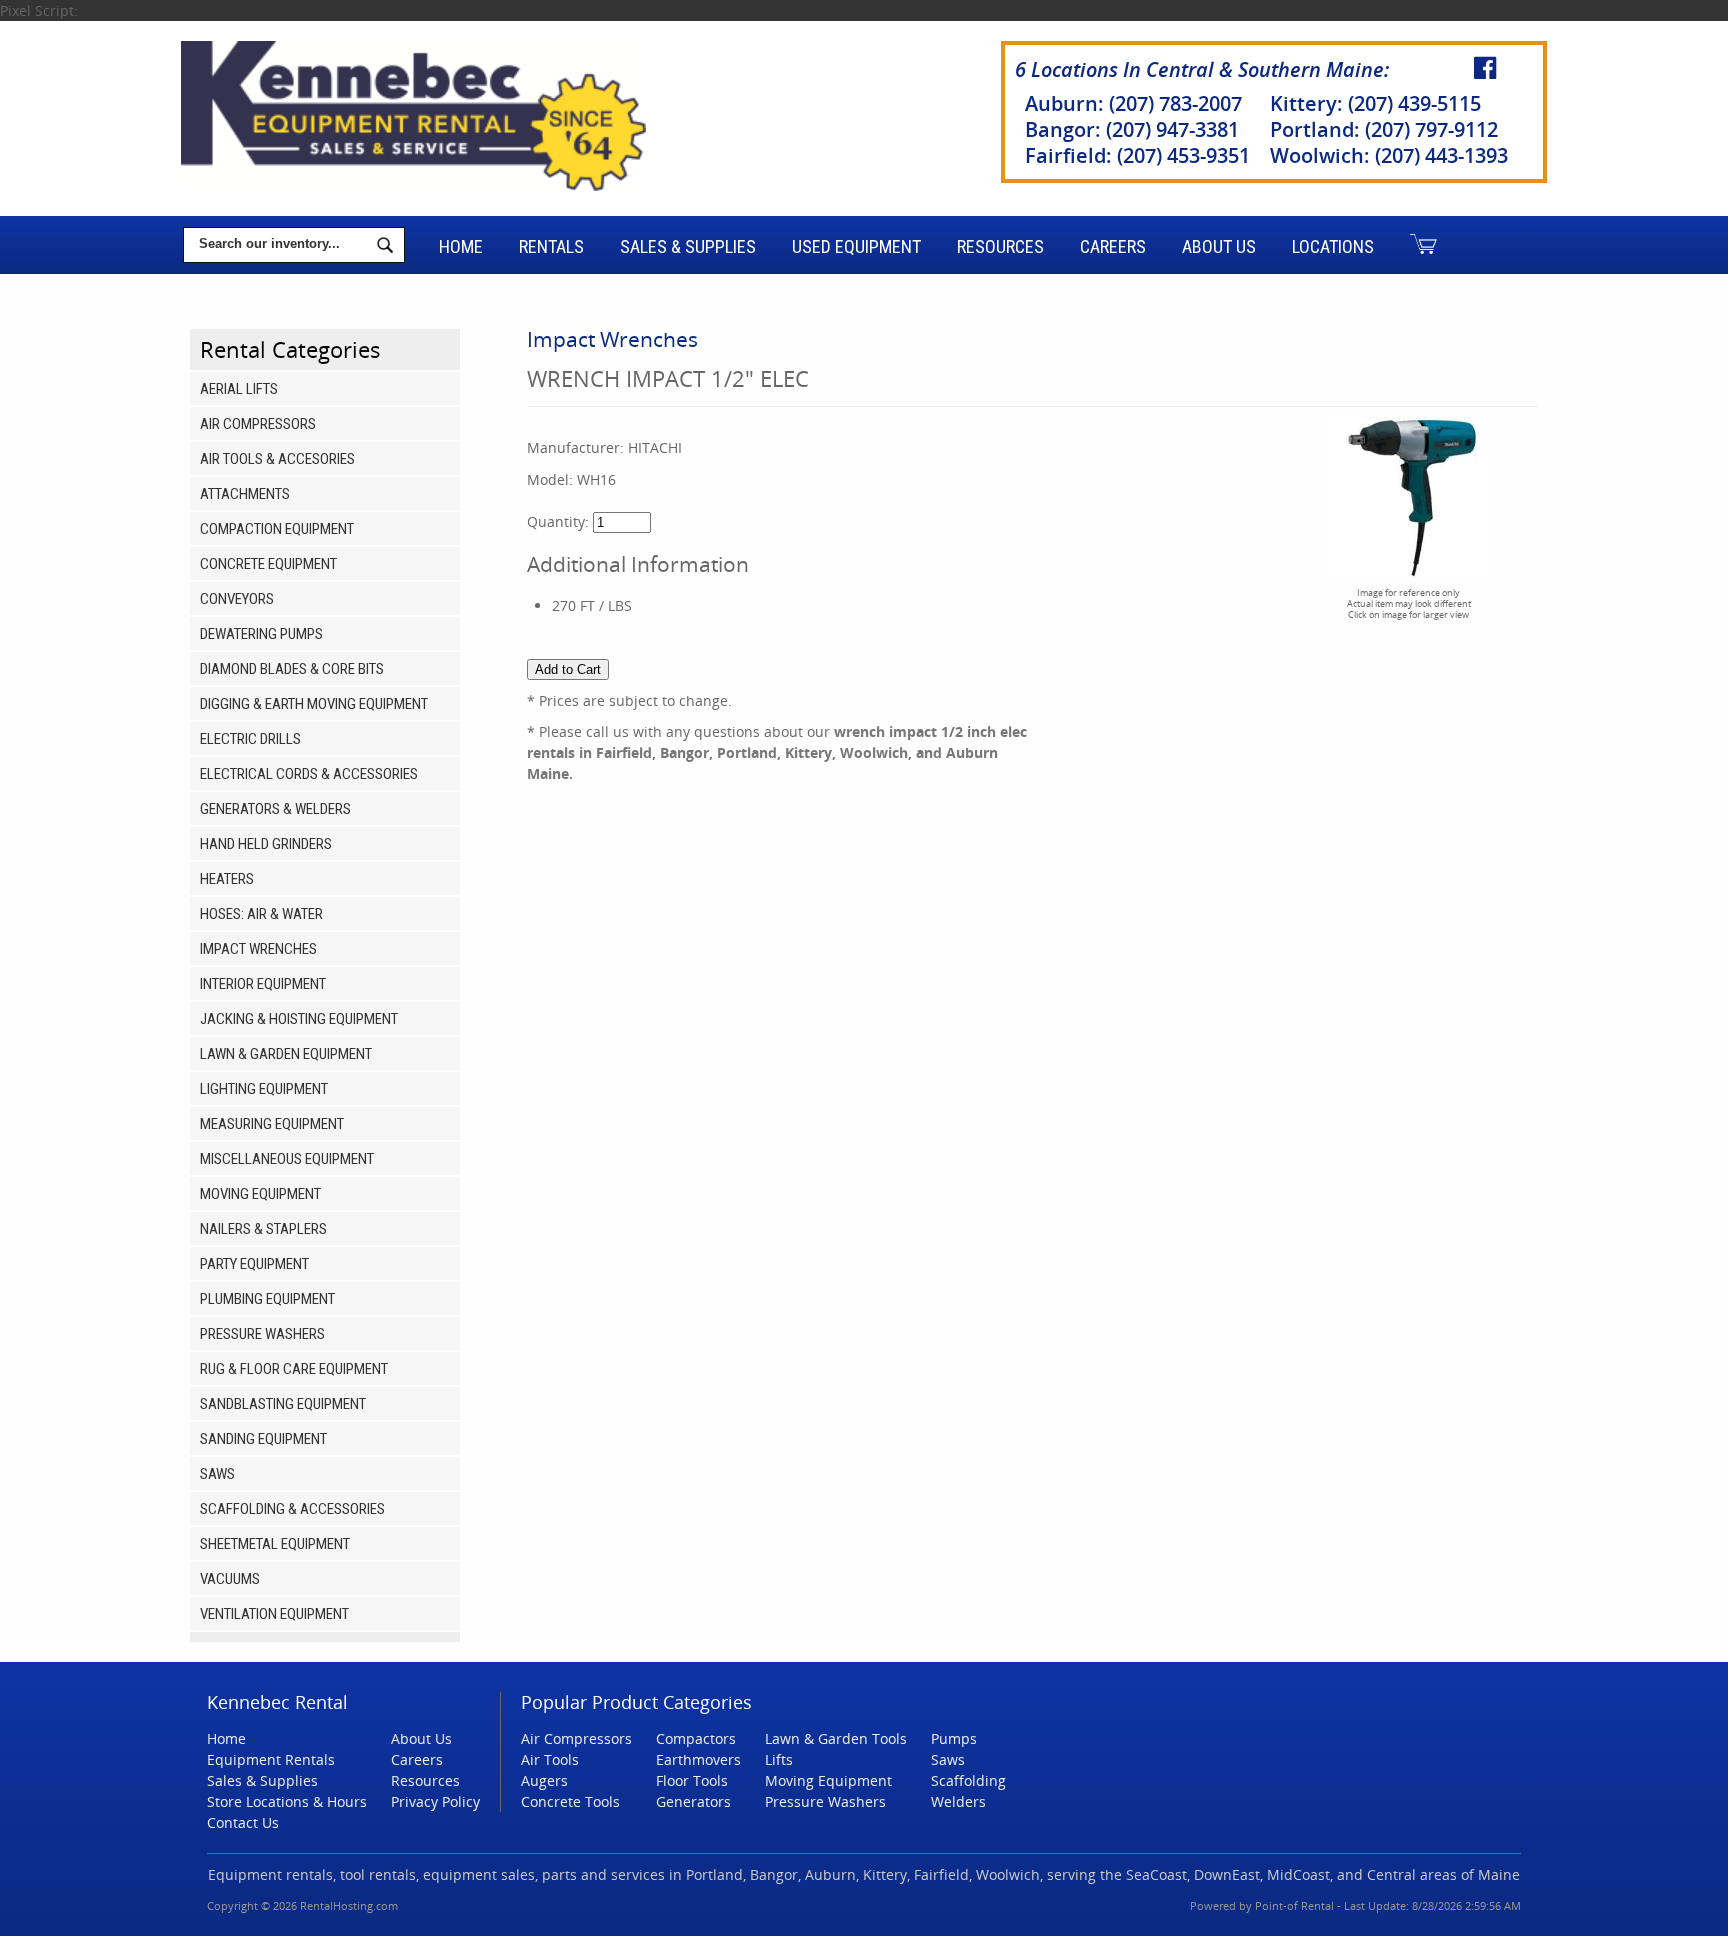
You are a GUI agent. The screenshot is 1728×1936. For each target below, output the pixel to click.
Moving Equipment (260, 1194)
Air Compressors (258, 424)
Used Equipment (856, 246)
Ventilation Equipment (274, 1614)
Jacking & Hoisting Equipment (299, 1019)
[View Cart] (1423, 245)
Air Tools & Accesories (277, 459)
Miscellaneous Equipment (287, 1159)
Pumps (954, 1738)
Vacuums (230, 1579)
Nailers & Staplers (263, 1229)
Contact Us (243, 1822)
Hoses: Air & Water (261, 914)
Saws (217, 1474)
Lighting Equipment (264, 1089)
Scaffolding (968, 1780)
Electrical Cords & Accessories (309, 774)
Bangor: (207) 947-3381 (1132, 129)
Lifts (779, 1759)
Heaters (227, 879)
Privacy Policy (435, 1801)
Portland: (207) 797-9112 (1384, 129)
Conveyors (237, 599)
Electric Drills (250, 739)
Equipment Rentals (271, 1759)
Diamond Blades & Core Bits (292, 669)
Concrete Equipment (268, 564)
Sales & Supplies (688, 246)
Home (461, 246)
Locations (1333, 246)
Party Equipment (254, 1264)
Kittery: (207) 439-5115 (1375, 103)
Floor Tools (692, 1780)
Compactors (696, 1738)
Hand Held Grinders (266, 844)
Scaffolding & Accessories (292, 1509)
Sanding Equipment (263, 1439)
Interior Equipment (263, 984)
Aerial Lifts (239, 389)
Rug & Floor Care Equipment (294, 1369)
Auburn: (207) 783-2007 (1133, 103)
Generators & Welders (275, 809)
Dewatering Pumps (261, 634)
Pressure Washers (262, 1334)
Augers (544, 1780)
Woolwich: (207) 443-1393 (1389, 155)
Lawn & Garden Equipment (286, 1054)
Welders (958, 1801)
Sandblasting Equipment (283, 1404)
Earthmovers (698, 1759)
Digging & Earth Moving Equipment (314, 704)
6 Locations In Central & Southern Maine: (1202, 69)
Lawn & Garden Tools (836, 1738)
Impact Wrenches (258, 949)
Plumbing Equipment (267, 1299)
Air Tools (550, 1759)
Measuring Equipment (272, 1124)
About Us (1219, 246)
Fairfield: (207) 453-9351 (1137, 155)
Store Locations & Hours (287, 1801)
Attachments (245, 494)
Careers (1113, 246)
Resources (1000, 246)
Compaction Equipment (277, 529)
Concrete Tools (570, 1801)
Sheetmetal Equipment (275, 1544)
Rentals (551, 246)
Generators (693, 1801)
